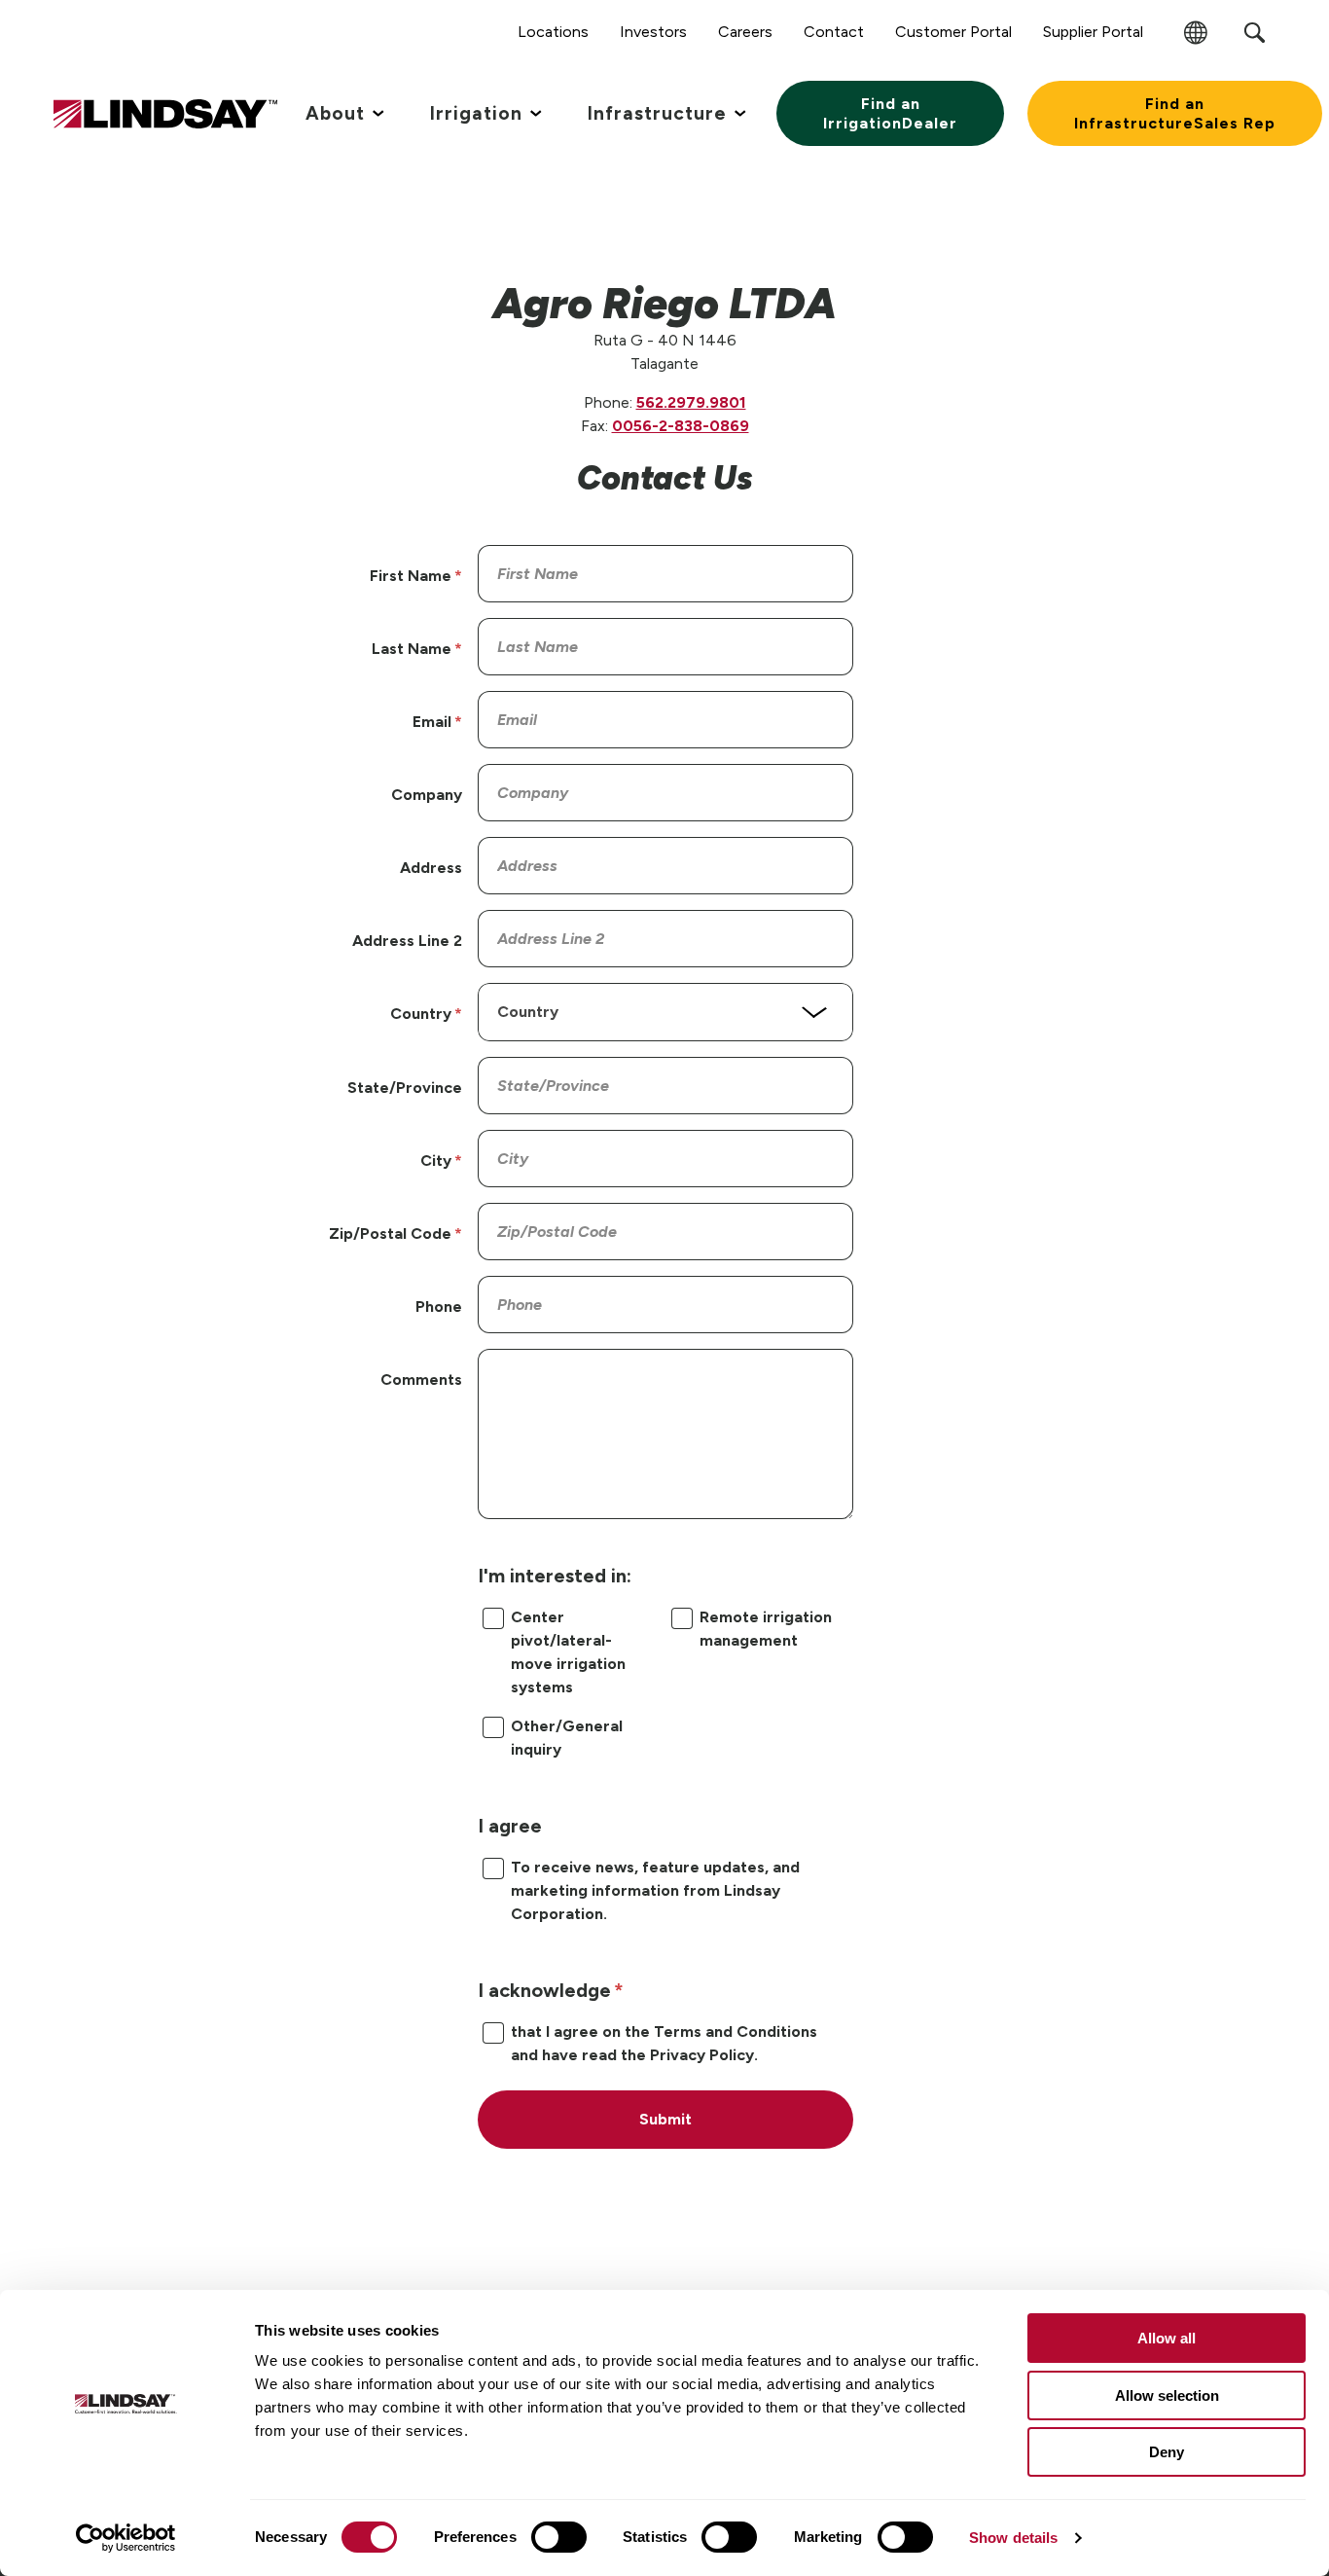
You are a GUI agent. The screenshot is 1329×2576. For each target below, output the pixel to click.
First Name (411, 576)
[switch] (559, 2537)
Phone (439, 1306)
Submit (665, 2119)
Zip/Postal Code (390, 1234)
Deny (1167, 2452)
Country (421, 1014)
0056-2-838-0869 (681, 426)
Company (427, 795)
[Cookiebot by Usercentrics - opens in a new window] (126, 2538)
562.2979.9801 (691, 402)
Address (431, 868)
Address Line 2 (407, 941)
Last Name (412, 649)
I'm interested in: (555, 1576)
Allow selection (1167, 2395)
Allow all (1167, 2338)
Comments (421, 1379)
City (436, 1161)
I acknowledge (544, 1990)
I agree (510, 1826)
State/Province (405, 1088)
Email (432, 722)
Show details (1013, 2538)
